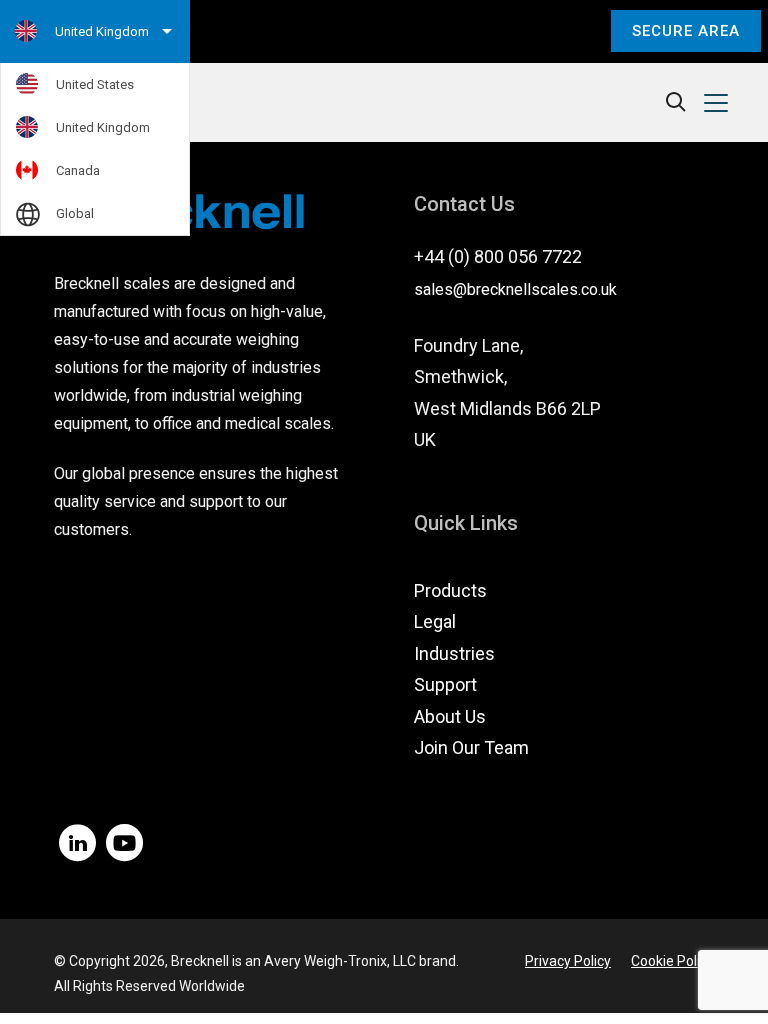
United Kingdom (103, 127)
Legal (435, 621)
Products (450, 590)
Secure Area (686, 31)
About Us (450, 716)
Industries (454, 653)
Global (75, 213)
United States (95, 84)
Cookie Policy (672, 961)
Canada (78, 170)
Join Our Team (471, 747)
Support (445, 684)
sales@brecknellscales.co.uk (515, 289)
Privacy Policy (568, 961)
